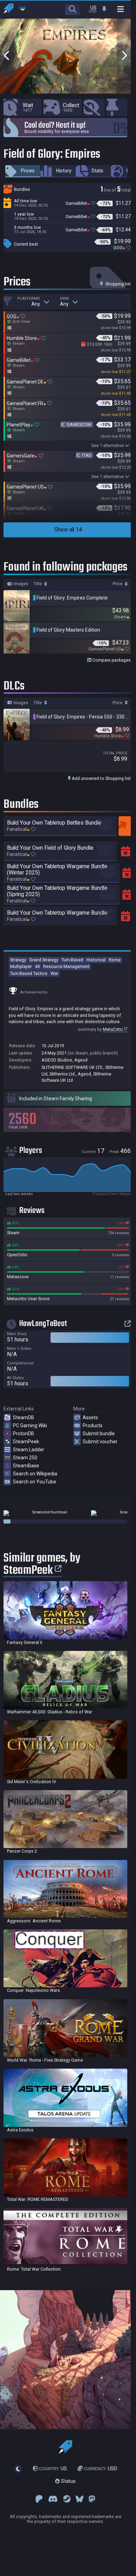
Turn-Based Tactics (29, 973)
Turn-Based (72, 960)
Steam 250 (25, 1458)
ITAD (87, 455)
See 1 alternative (108, 445)
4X (37, 966)
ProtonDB (24, 1434)
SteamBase (26, 1466)
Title (38, 584)
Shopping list (118, 284)
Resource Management (66, 966)
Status (68, 2481)
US (53, 2469)
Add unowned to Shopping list (101, 778)
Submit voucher (100, 1442)
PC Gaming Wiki (30, 1425)
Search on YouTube (35, 1482)
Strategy (18, 960)
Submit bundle (99, 1434)
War (54, 973)
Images (20, 584)
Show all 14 (68, 530)
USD (100, 2469)
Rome (115, 960)
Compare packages (111, 660)
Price (118, 584)
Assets (90, 1417)
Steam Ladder (29, 1450)
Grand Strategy (44, 960)
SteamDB (24, 1417)
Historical (96, 960)
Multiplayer (21, 966)
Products (93, 1425)
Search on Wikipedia (35, 1474)
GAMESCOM (79, 425)
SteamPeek (26, 1442)
